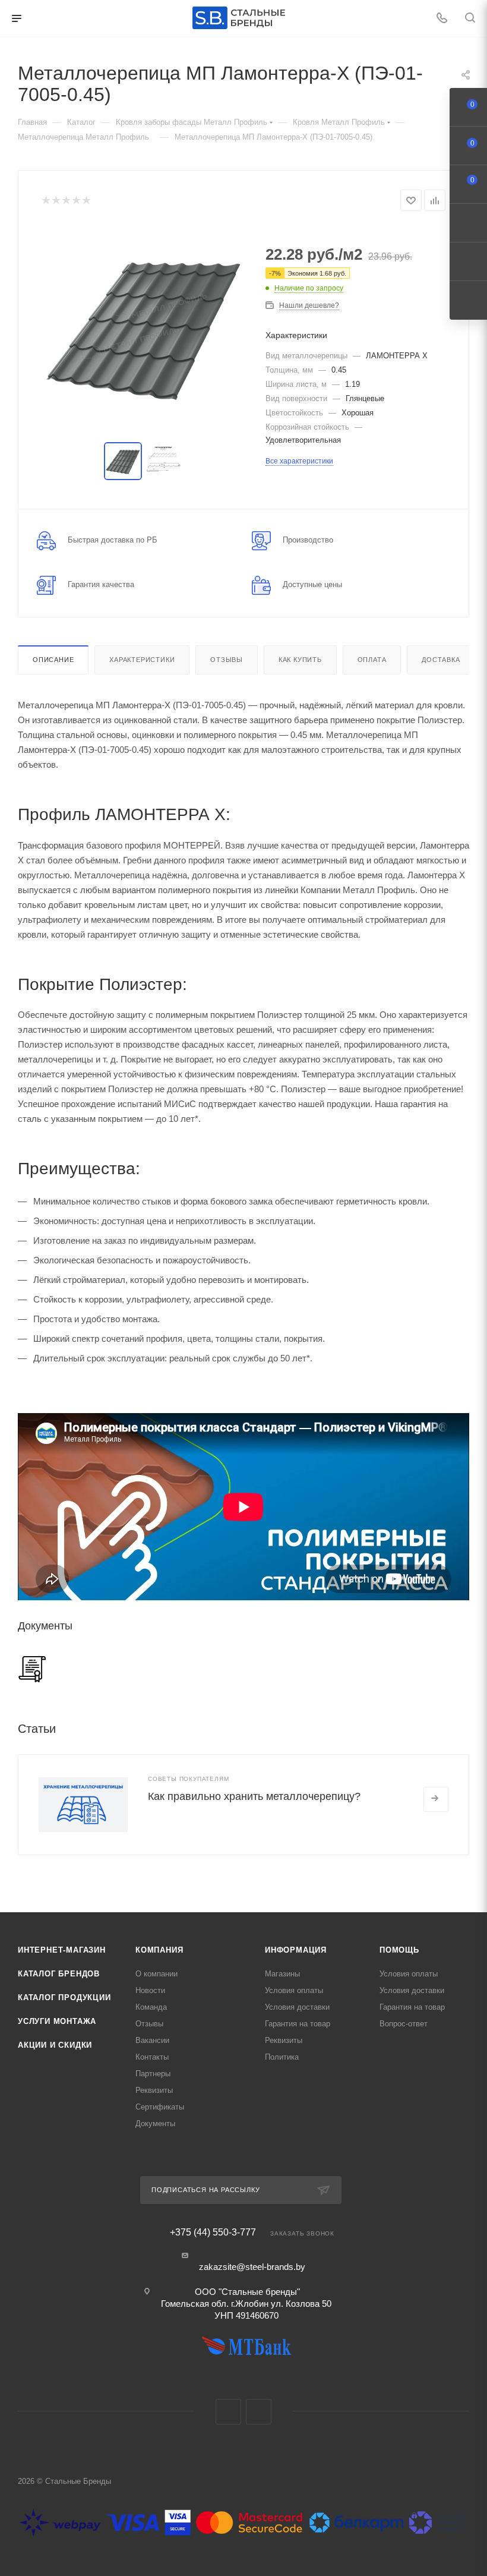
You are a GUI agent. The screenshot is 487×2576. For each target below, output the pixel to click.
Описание (53, 660)
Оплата (372, 660)
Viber (228, 2412)
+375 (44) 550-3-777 (213, 2233)
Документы (155, 2123)
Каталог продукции (64, 1998)
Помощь (399, 1950)
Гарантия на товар (298, 2024)
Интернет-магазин (62, 1950)
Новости (150, 1990)
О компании (156, 1974)
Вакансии (152, 2040)
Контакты (152, 2057)
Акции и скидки (55, 2045)
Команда (151, 2007)
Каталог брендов (59, 1974)
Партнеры (153, 2074)
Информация (296, 1950)
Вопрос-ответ (404, 2024)
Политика (282, 2057)
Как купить (300, 660)
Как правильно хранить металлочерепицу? (254, 1796)
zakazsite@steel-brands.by (252, 2267)
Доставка (441, 660)
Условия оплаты (294, 1990)
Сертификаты (160, 2107)
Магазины (282, 1974)
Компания (159, 1950)
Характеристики (142, 660)
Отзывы (227, 660)
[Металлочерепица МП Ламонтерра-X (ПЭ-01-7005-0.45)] (144, 327)
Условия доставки (297, 2007)
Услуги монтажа (57, 2021)
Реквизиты (154, 2090)
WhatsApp (259, 2412)
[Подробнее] (436, 1799)
